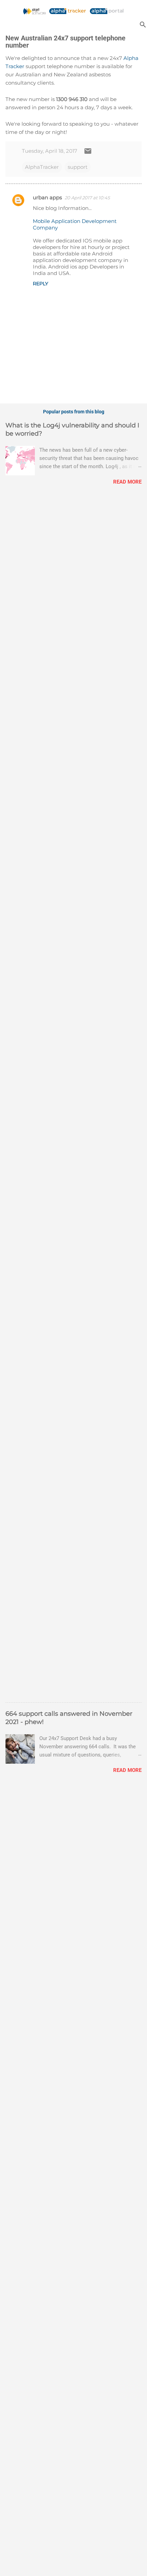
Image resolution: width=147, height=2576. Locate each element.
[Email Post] (88, 153)
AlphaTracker (42, 167)
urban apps (47, 197)
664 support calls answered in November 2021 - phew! (69, 1718)
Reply (41, 284)
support (78, 167)
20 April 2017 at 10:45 (87, 198)
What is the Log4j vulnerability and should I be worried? (72, 429)
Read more (127, 482)
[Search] (143, 24)
